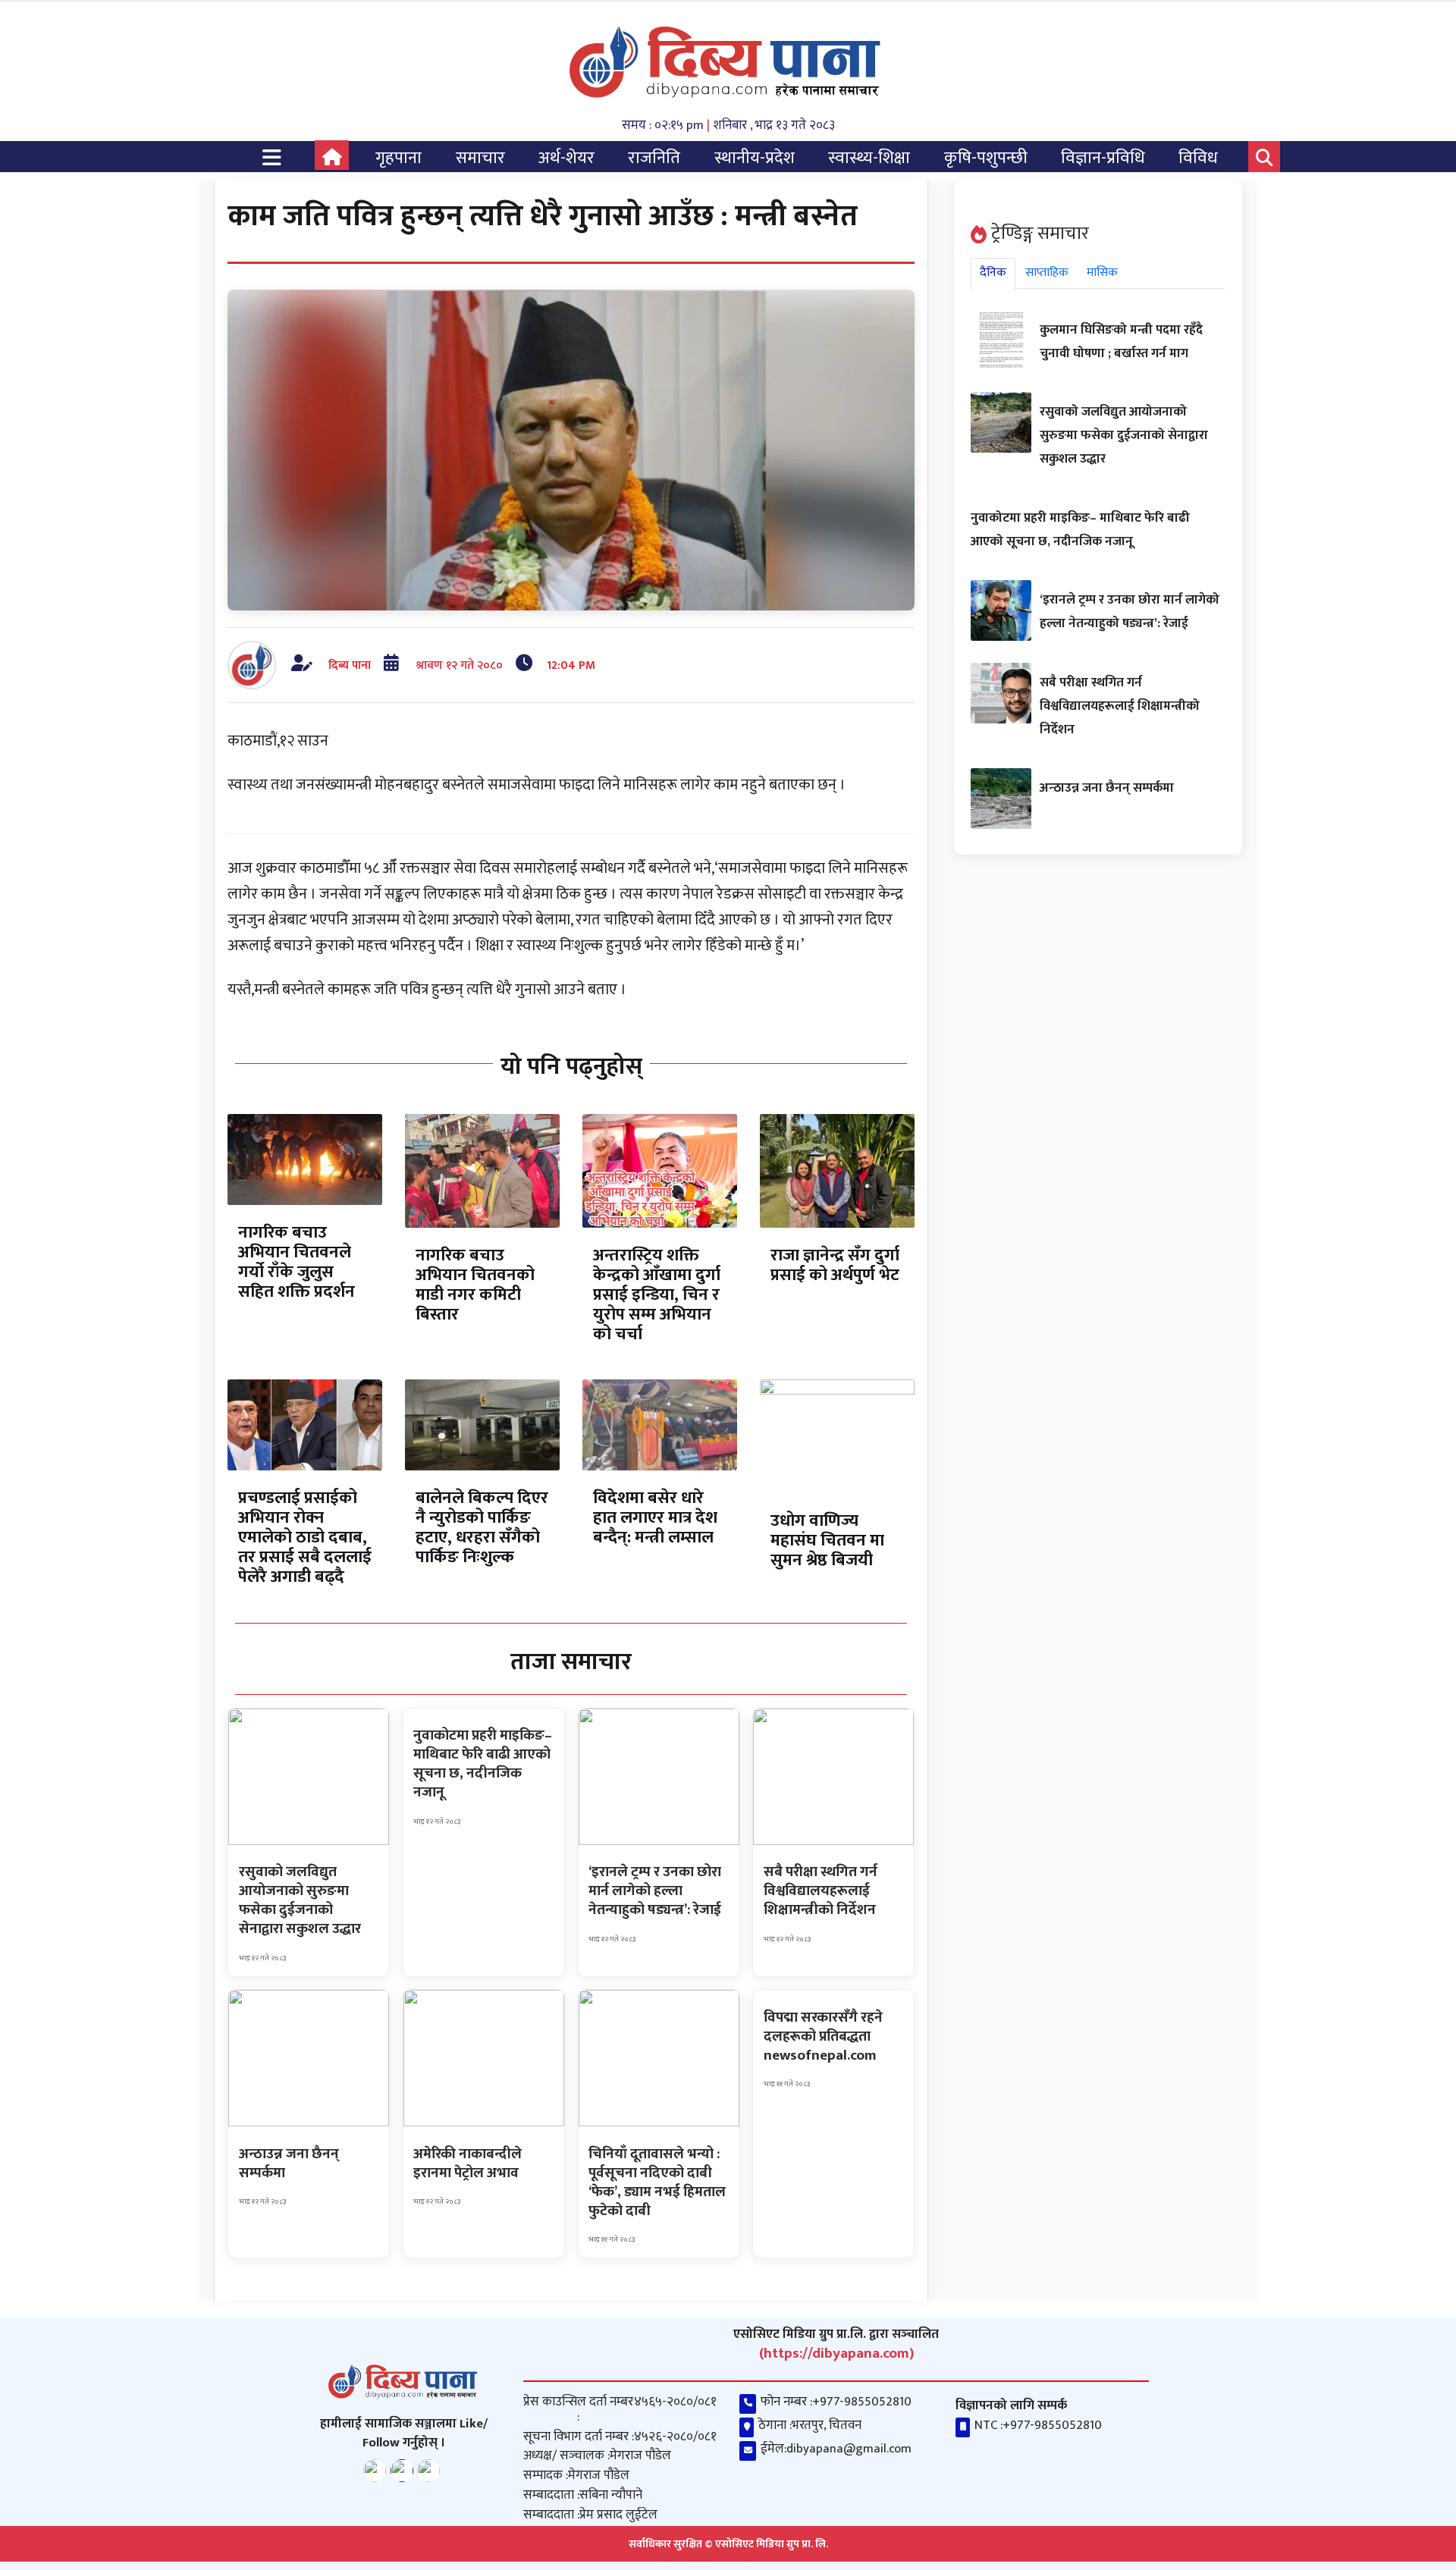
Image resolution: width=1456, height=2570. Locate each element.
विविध (1198, 158)
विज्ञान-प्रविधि (1103, 158)
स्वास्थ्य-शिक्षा (869, 158)
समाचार (480, 158)
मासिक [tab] (1102, 273)
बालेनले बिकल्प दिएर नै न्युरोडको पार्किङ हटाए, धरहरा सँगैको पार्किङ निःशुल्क (482, 1528)
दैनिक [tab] (993, 273)
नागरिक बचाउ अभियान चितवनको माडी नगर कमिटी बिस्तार (475, 1285)
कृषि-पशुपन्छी (986, 158)
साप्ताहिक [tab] (1047, 273)
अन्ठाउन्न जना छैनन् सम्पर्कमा (1107, 788)
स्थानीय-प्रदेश (755, 158)
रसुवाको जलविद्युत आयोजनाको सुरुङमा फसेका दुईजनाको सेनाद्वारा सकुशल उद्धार (1124, 435)
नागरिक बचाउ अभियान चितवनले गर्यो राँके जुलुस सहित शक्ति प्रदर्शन (297, 1262)
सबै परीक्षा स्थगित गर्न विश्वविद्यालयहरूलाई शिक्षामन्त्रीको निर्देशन (1120, 706)
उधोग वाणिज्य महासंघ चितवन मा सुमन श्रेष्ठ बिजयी (827, 1541)
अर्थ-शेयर (566, 158)
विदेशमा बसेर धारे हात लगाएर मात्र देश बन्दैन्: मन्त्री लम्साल (655, 1518)
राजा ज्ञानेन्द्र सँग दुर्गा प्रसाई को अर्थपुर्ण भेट (835, 1265)
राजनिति (654, 158)
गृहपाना (399, 158)
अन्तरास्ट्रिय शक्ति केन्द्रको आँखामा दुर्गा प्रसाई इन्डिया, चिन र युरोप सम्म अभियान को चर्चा (657, 1295)
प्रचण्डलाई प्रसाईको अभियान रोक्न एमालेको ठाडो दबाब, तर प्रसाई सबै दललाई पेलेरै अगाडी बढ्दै (305, 1538)
